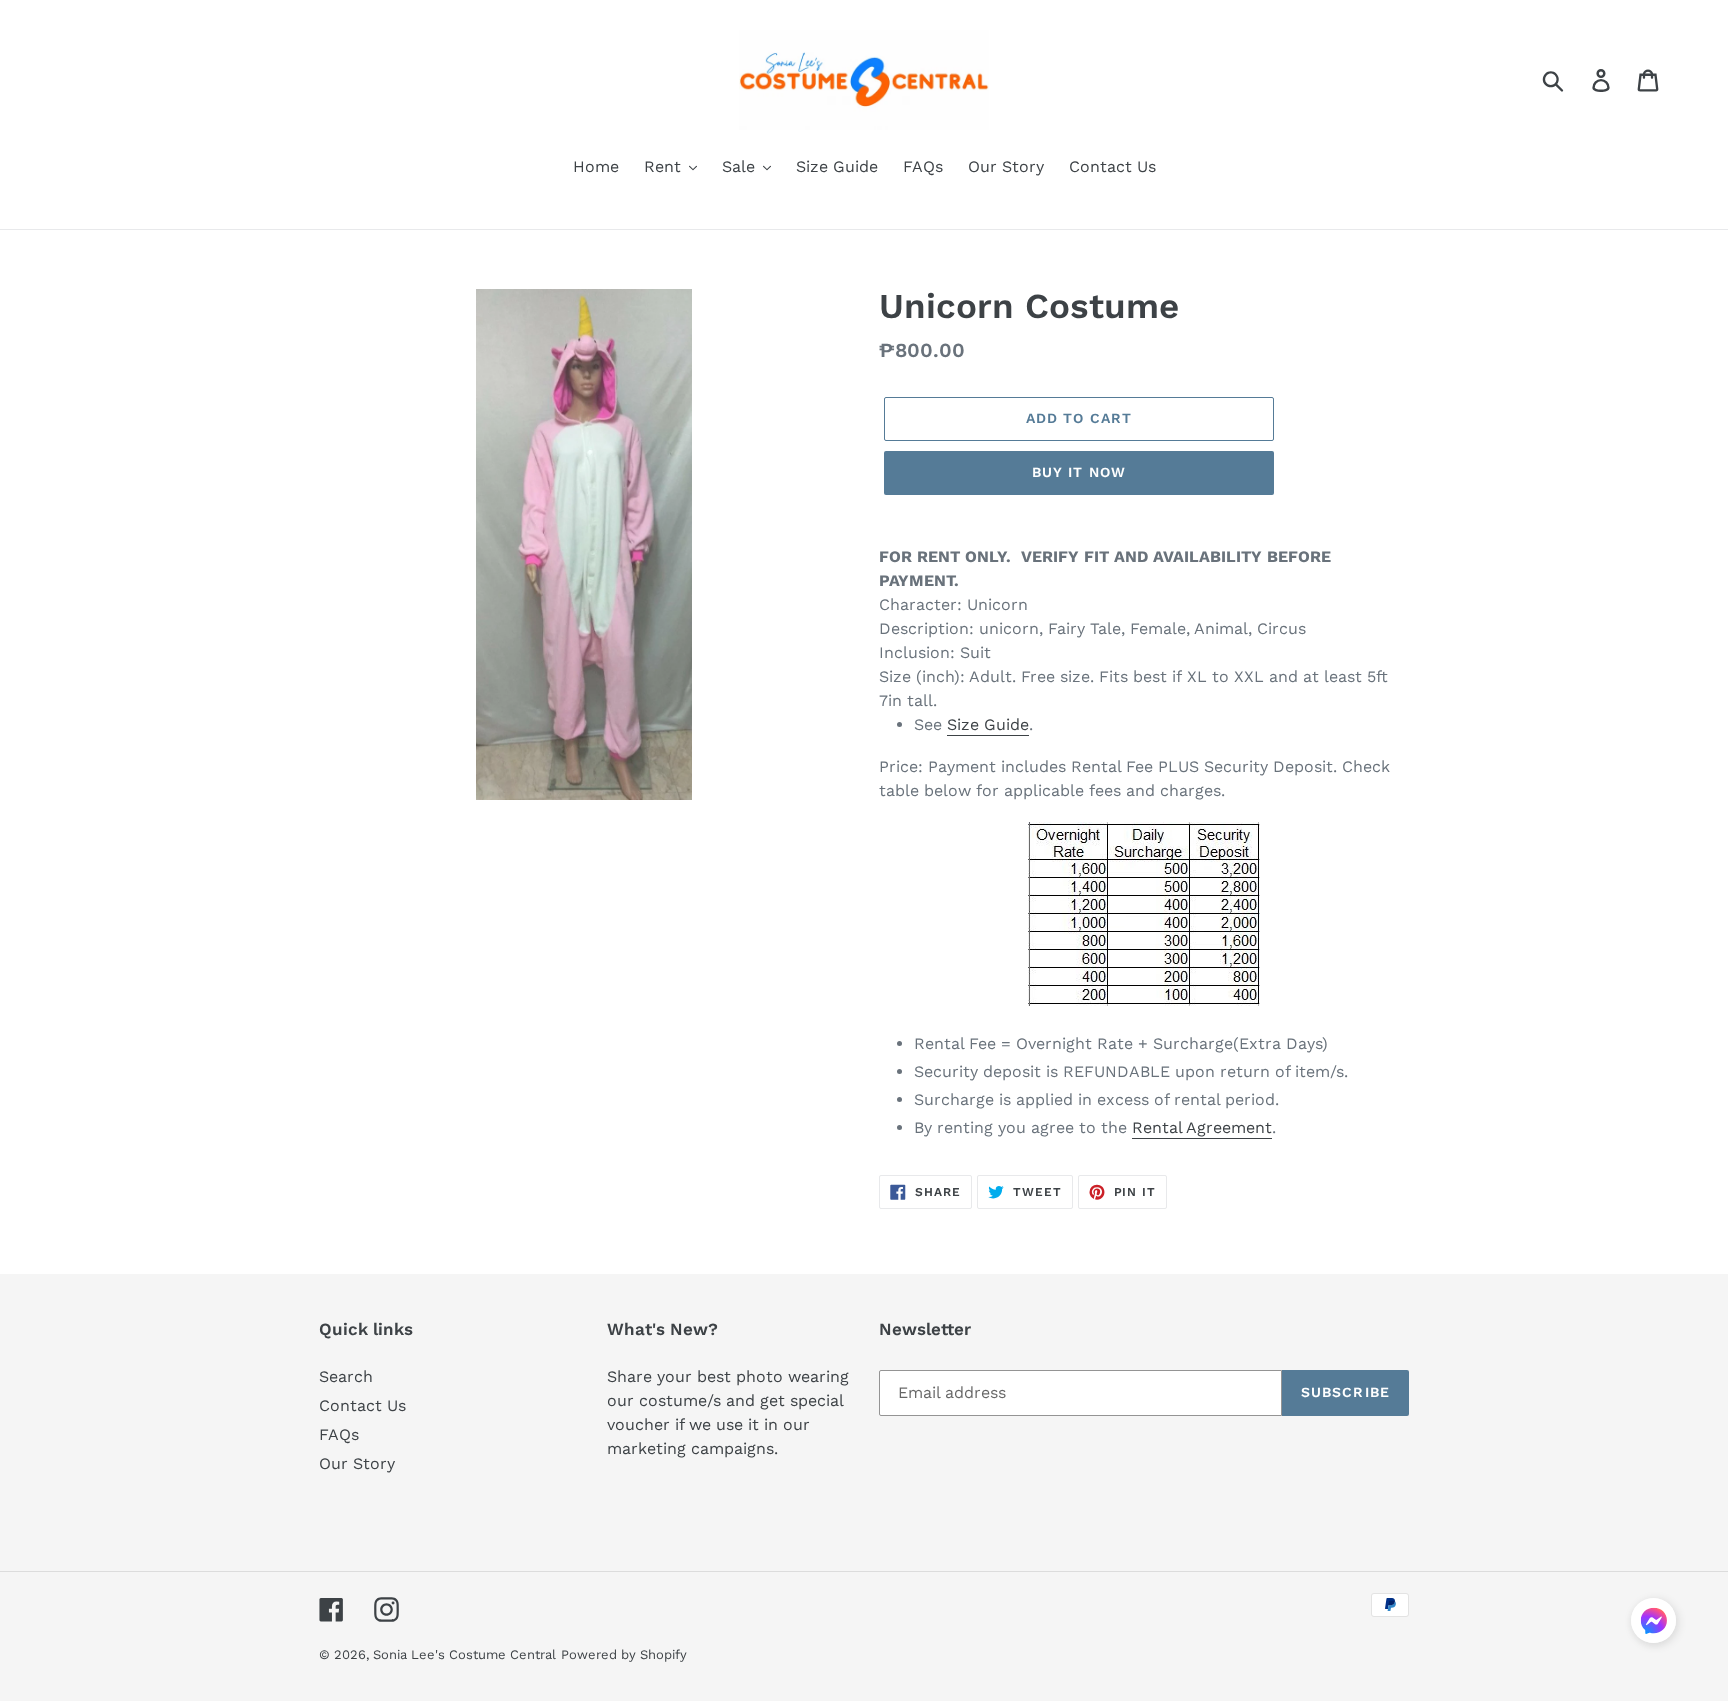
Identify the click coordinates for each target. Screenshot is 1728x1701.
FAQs (339, 1434)
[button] (1653, 1624)
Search (346, 1376)
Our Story (357, 1463)
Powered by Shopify (624, 1654)
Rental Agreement (1202, 1127)
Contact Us (362, 1405)
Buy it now (1079, 472)
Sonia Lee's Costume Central (464, 1654)
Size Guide (988, 724)
